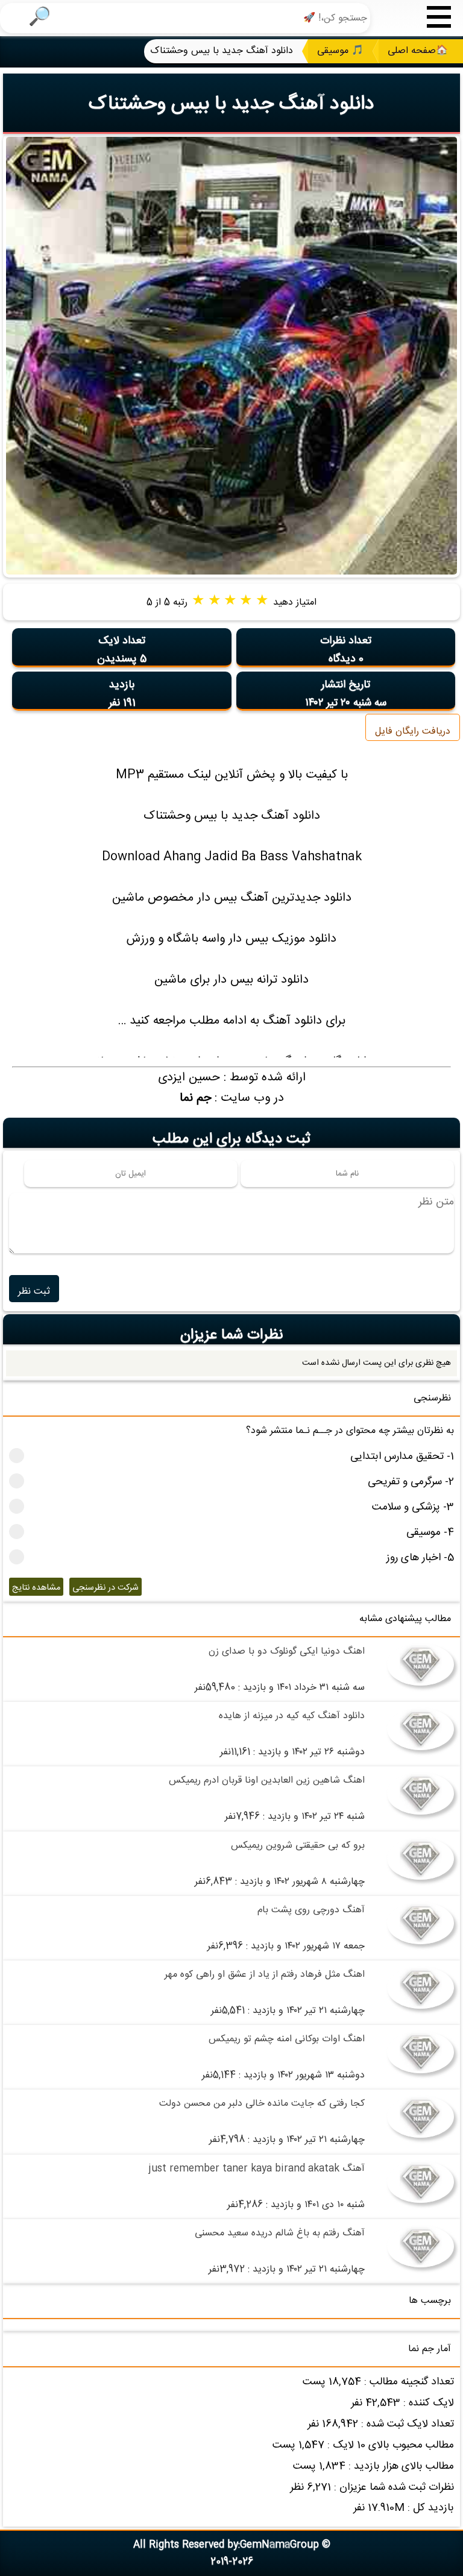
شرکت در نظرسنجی (106, 1588)
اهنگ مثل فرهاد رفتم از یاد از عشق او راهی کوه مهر (265, 1975)
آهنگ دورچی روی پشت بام (311, 1910)
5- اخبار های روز (420, 1558)
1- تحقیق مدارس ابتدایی (402, 1457)
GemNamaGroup (279, 2545)
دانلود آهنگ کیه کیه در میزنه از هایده (292, 1716)
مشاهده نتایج (36, 1588)
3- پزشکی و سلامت (413, 1507)
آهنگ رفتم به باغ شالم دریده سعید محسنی (280, 2233)
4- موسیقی (430, 1533)
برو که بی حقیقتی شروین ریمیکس (298, 1846)
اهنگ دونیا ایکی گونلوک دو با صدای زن (287, 1652)
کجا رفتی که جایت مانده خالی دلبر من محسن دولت (262, 2104)
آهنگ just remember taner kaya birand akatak (257, 2169)
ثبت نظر (34, 1292)
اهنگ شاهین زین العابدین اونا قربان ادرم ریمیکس (267, 1781)
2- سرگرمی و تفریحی (411, 1482)
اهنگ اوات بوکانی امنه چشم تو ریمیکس (287, 2039)
